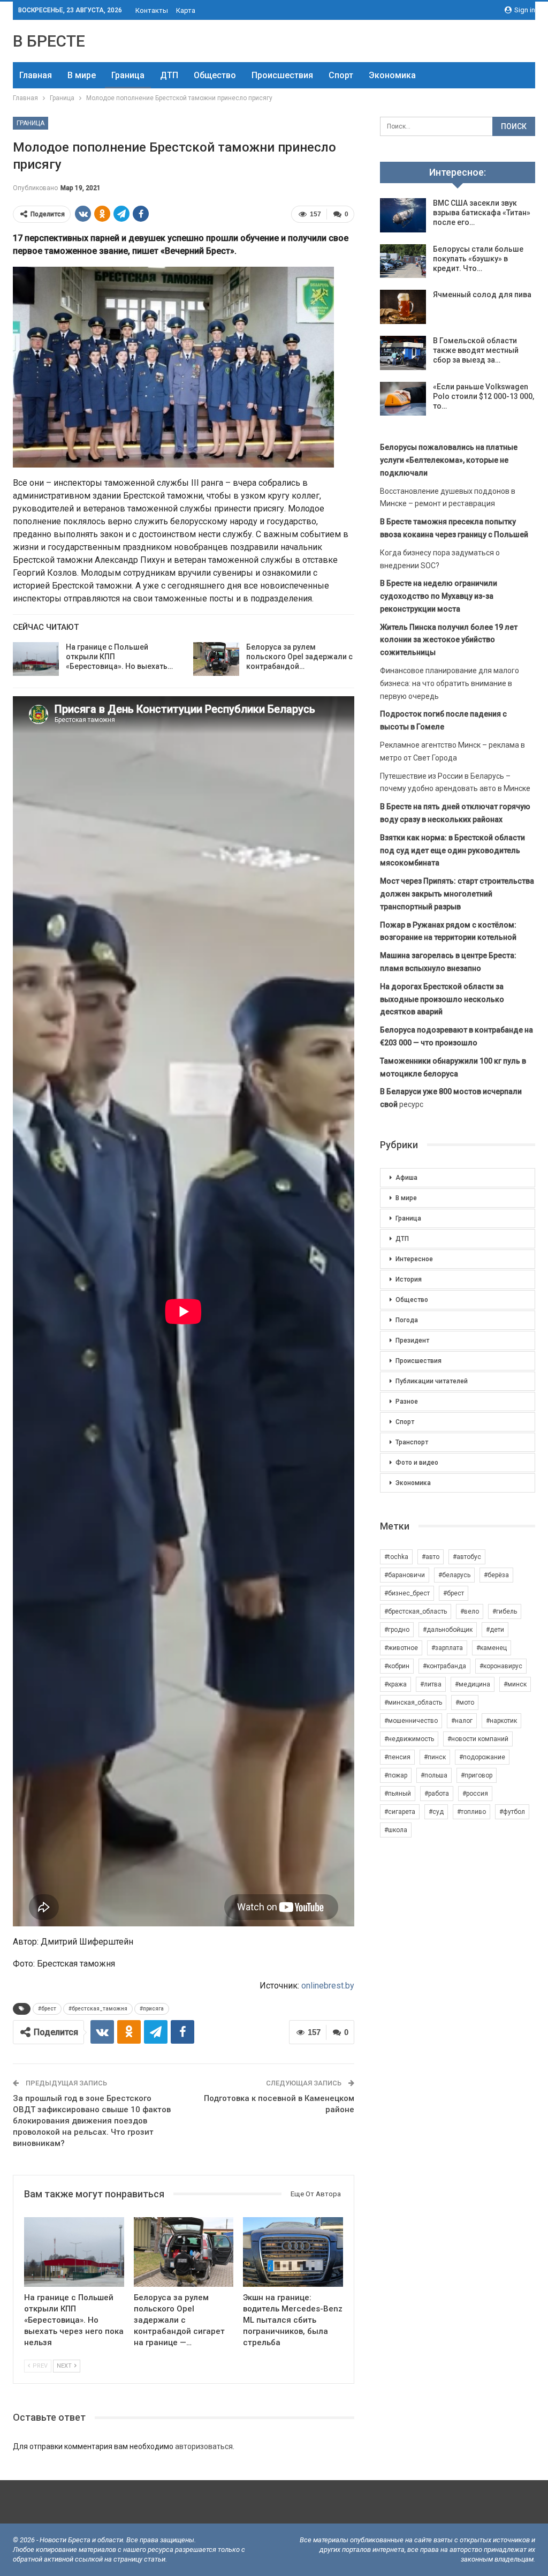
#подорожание (482, 1757)
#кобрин (397, 1666)
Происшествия (282, 75)
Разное (407, 1402)
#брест (47, 2009)
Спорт (341, 75)
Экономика (392, 75)
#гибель (505, 1611)
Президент (412, 1340)
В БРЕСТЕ (49, 41)
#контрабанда (444, 1666)
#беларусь (454, 1575)
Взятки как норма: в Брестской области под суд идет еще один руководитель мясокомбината (452, 850)
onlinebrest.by (328, 1986)
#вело (470, 1611)
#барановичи (405, 1575)
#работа (437, 1794)
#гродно (397, 1630)
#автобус (467, 1557)
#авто (431, 1557)
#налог (462, 1721)
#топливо (471, 1812)
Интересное (414, 1259)
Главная (36, 75)
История (409, 1279)
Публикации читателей (432, 1381)
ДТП (169, 75)
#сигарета (400, 1812)
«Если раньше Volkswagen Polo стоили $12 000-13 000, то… (484, 396)
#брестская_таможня (98, 2009)
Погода (407, 1320)
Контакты (152, 10)
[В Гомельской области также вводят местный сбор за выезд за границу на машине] (403, 353)
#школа (396, 1830)
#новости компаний (478, 1739)
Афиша (406, 1178)
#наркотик (501, 1721)
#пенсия (397, 1757)
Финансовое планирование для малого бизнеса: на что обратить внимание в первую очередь (450, 683)
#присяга (152, 2009)
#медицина (473, 1684)
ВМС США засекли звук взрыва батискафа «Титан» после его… (482, 213)
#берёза (496, 1575)
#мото (465, 1703)
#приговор (477, 1775)
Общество (215, 75)
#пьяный (398, 1794)
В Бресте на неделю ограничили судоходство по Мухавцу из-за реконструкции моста (439, 596)
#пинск (435, 1757)
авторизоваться (204, 2446)
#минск (515, 1684)
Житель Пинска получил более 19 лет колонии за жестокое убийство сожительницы (449, 640)
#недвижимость (409, 1739)
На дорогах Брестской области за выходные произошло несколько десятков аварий (442, 999)
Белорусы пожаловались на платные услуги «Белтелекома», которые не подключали (449, 460)
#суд (436, 1812)
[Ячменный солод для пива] (403, 307)
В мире (82, 75)
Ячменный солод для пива (482, 295)
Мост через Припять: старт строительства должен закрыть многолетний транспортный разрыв (457, 894)
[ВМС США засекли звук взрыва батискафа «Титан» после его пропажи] (403, 215)
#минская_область (413, 1703)
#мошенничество (411, 1721)
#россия (475, 1794)
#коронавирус (501, 1666)
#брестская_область (416, 1611)
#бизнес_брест (407, 1593)
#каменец (492, 1648)
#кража (395, 1684)
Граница (128, 75)
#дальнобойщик (448, 1630)
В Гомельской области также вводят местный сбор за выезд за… (476, 350)
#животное (401, 1648)
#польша (434, 1775)
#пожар (396, 1775)
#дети (495, 1630)
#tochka (396, 1557)
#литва (431, 1684)
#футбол (512, 1812)
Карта (186, 10)
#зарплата (447, 1648)
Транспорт (412, 1442)
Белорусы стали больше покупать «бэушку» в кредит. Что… (478, 259)
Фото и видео (417, 1463)
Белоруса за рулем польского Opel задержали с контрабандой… (299, 657)
